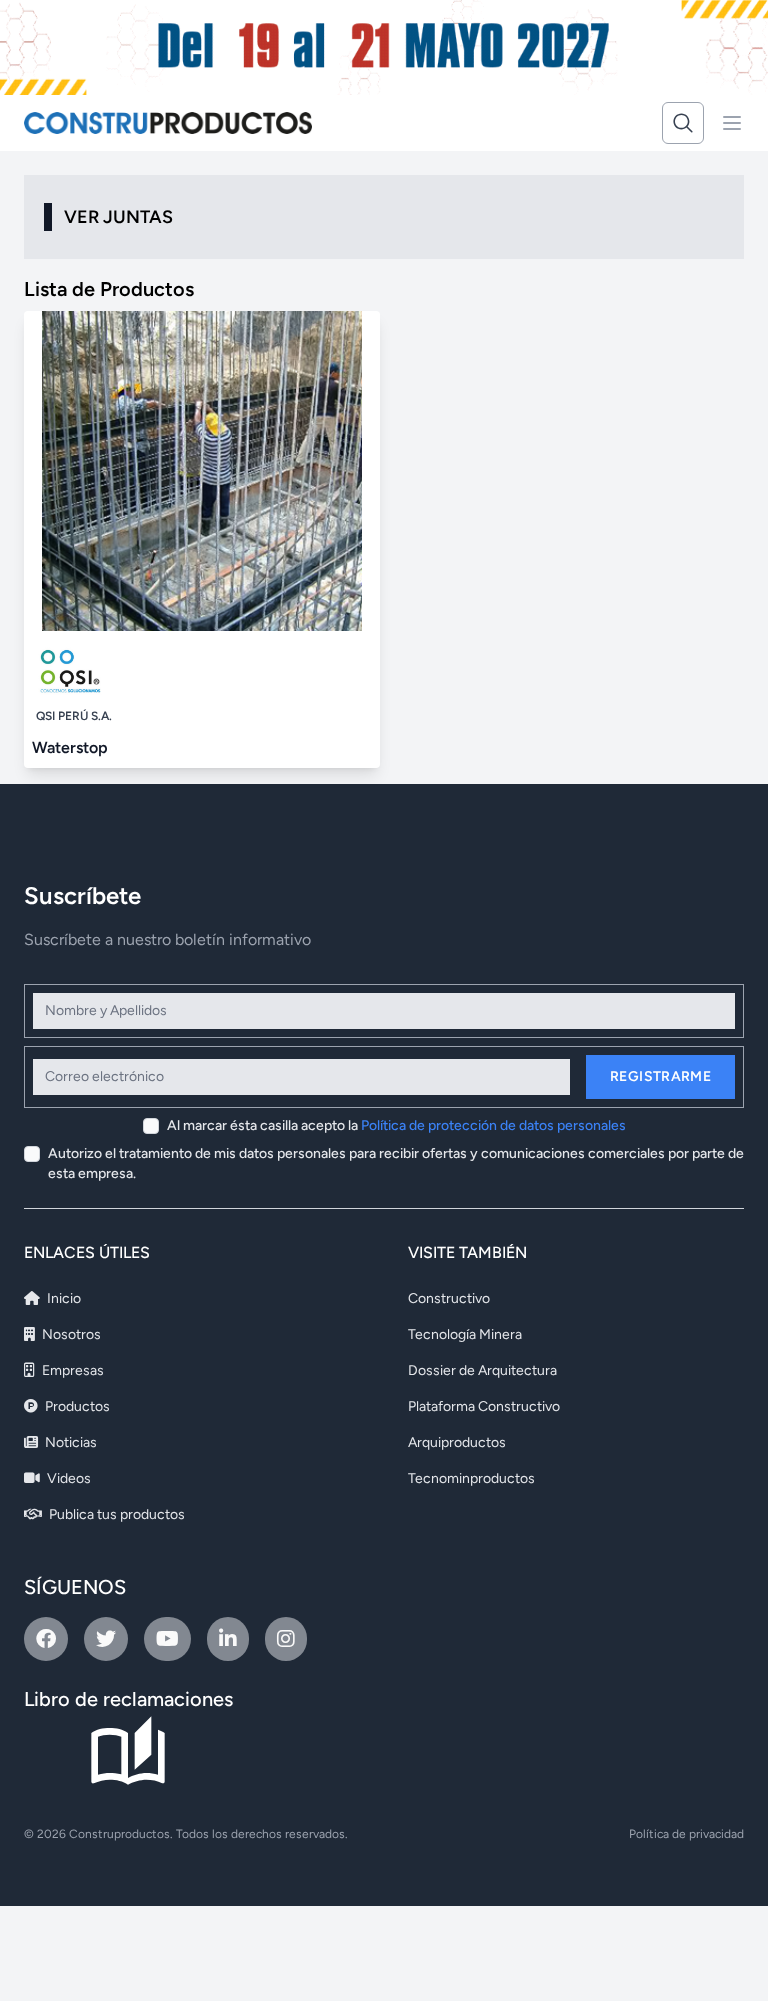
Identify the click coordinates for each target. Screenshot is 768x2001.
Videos (67, 1478)
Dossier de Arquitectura (482, 1370)
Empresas (71, 1370)
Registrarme (660, 1076)
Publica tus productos (115, 1514)
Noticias (69, 1442)
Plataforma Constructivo (484, 1406)
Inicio (62, 1298)
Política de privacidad (686, 1834)
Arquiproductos (457, 1442)
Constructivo (449, 1298)
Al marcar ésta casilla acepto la (396, 1125)
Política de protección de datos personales (493, 1125)
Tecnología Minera (465, 1334)
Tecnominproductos (471, 1478)
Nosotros (70, 1334)
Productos (76, 1406)
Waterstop (70, 747)
